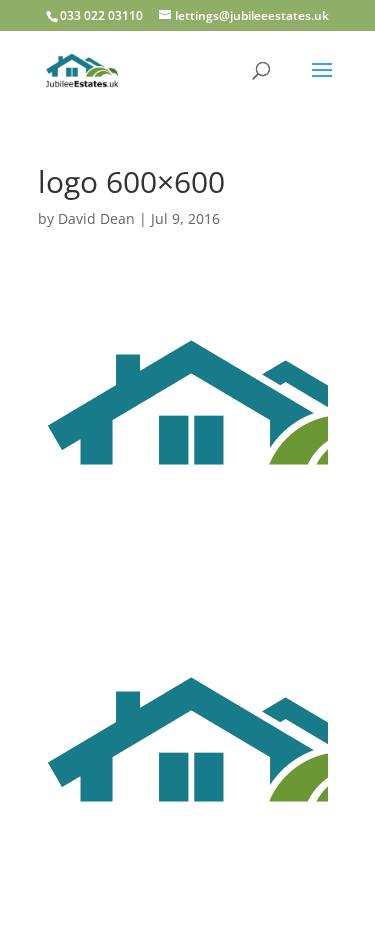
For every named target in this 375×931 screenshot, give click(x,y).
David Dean (96, 218)
